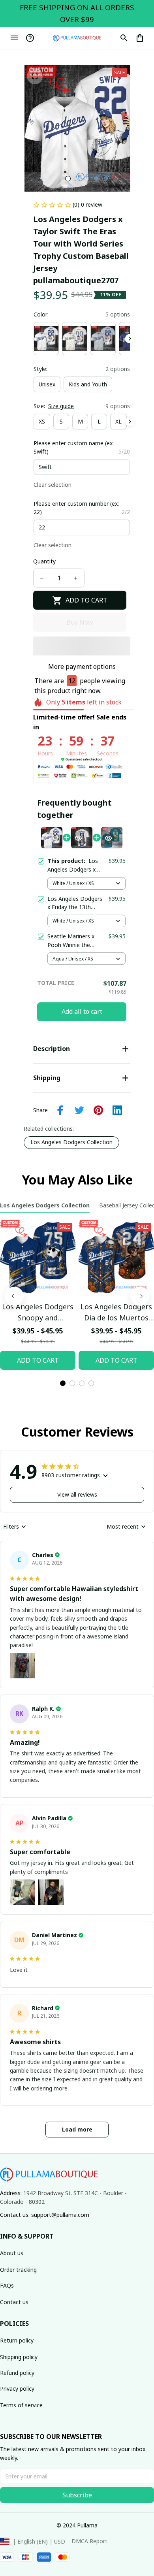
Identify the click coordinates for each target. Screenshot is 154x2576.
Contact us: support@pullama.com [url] (45, 2215)
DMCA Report (89, 2541)
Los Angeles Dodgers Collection (71, 1142)
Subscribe (77, 2495)
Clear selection (53, 485)
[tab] (68, 179)
